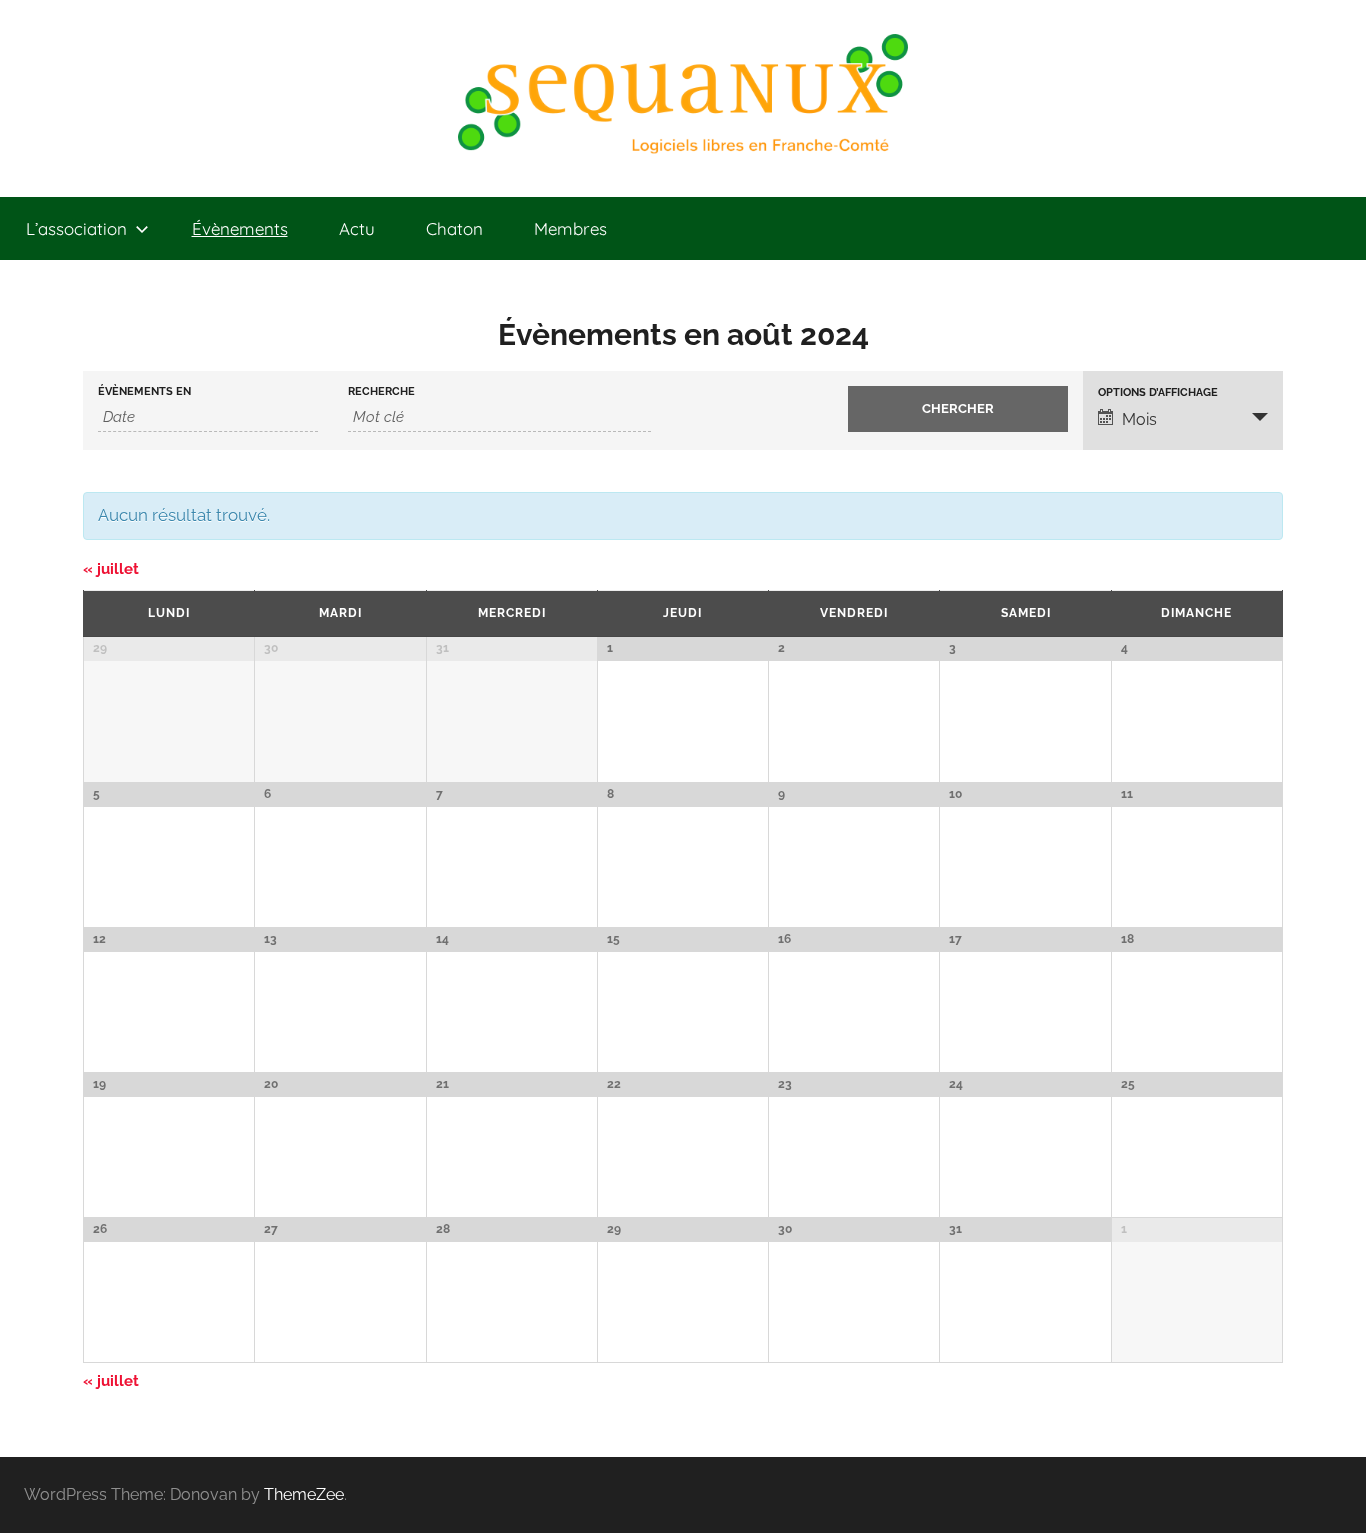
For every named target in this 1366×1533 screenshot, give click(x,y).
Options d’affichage (1158, 392)
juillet (111, 569)
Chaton (454, 228)
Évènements (240, 228)
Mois (1139, 419)
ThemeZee (304, 1494)
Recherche (381, 391)
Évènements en (144, 391)
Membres (570, 228)
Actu (357, 228)
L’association (76, 228)
